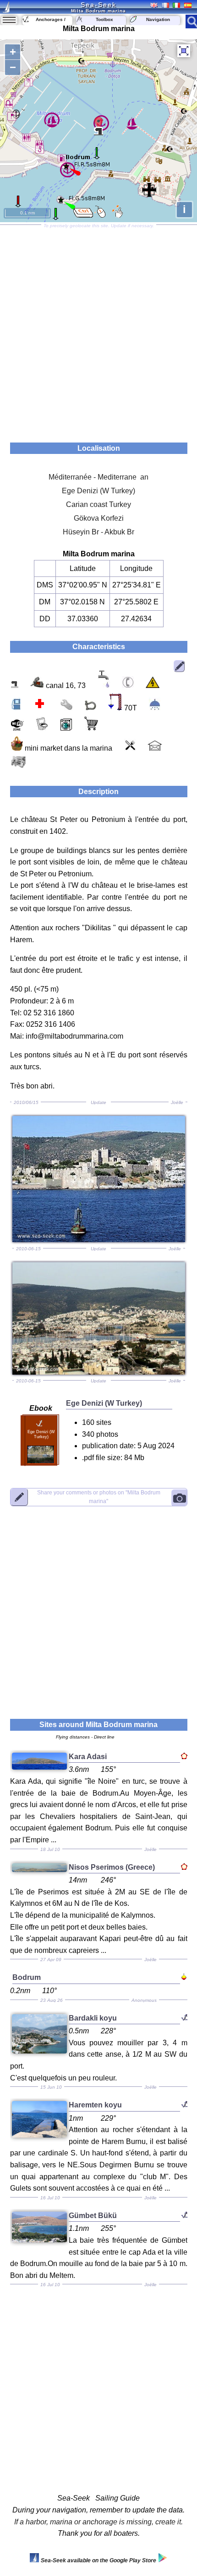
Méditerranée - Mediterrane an (98, 477)
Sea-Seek (98, 5)
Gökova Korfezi (99, 518)
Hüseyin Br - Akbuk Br (98, 532)
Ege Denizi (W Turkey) (98, 491)
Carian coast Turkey (98, 504)
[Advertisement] (98, 331)
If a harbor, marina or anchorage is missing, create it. (98, 2522)
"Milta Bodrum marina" (99, 1497)
